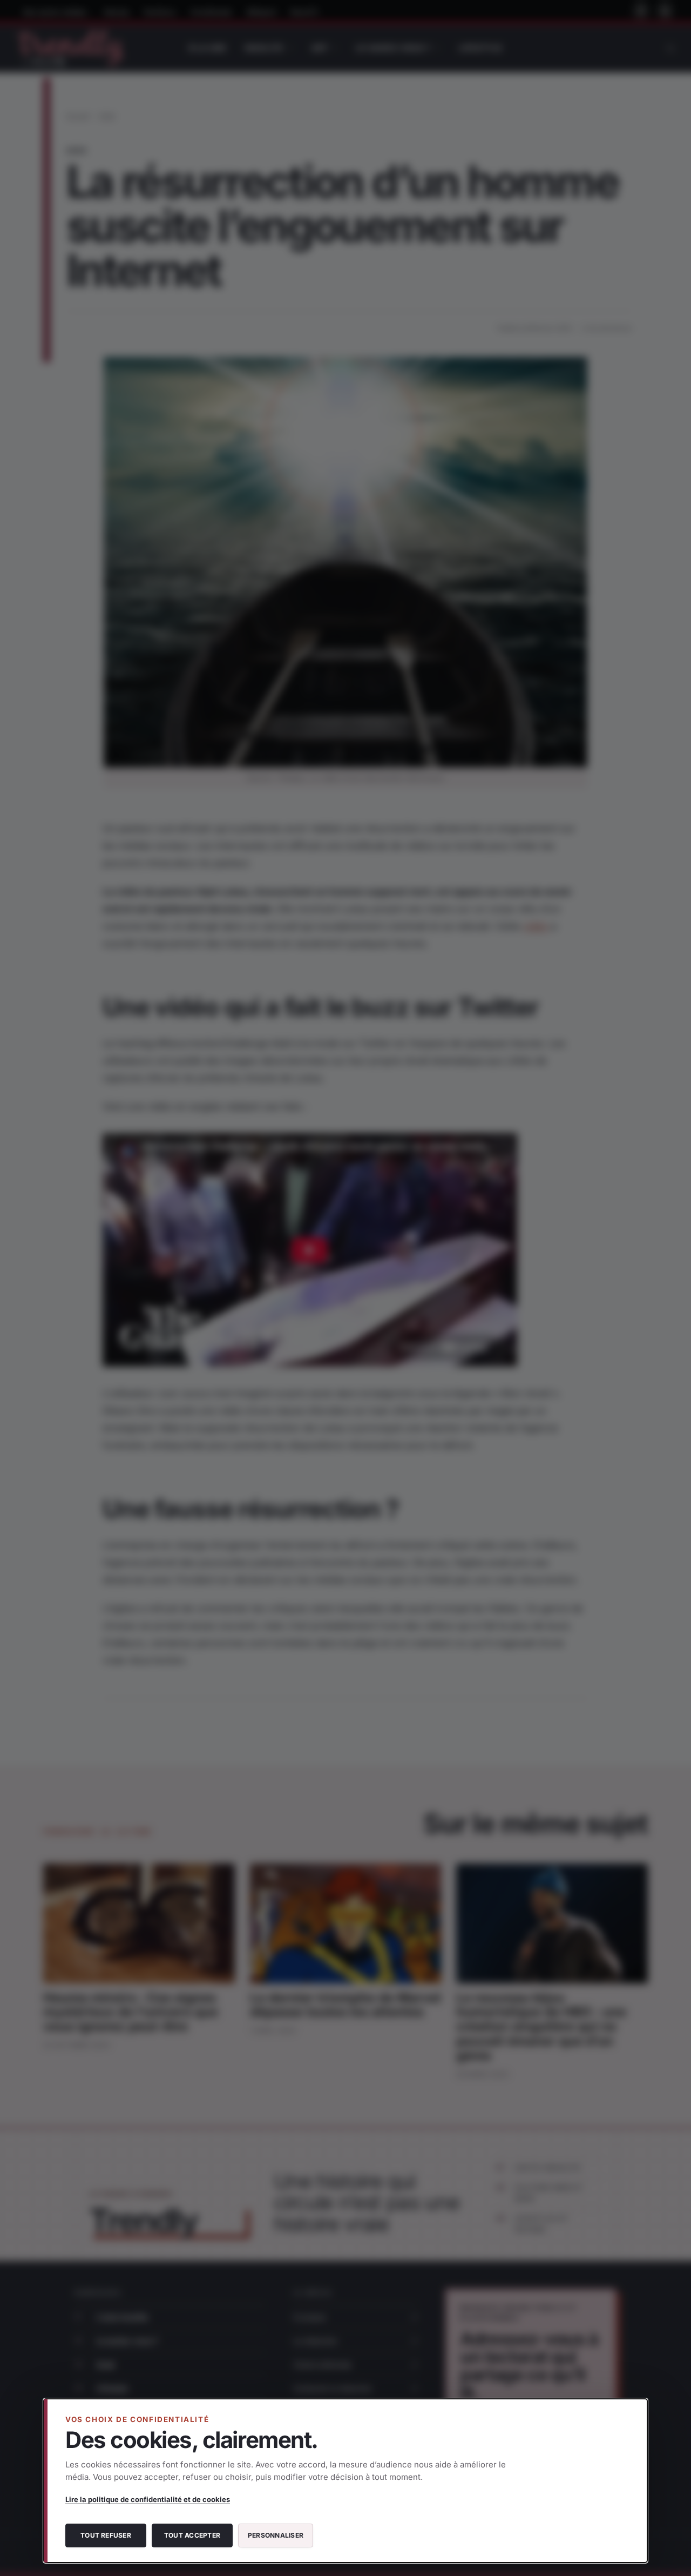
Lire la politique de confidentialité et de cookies (148, 2499)
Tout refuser (106, 2535)
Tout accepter (192, 2535)
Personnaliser (276, 2535)
